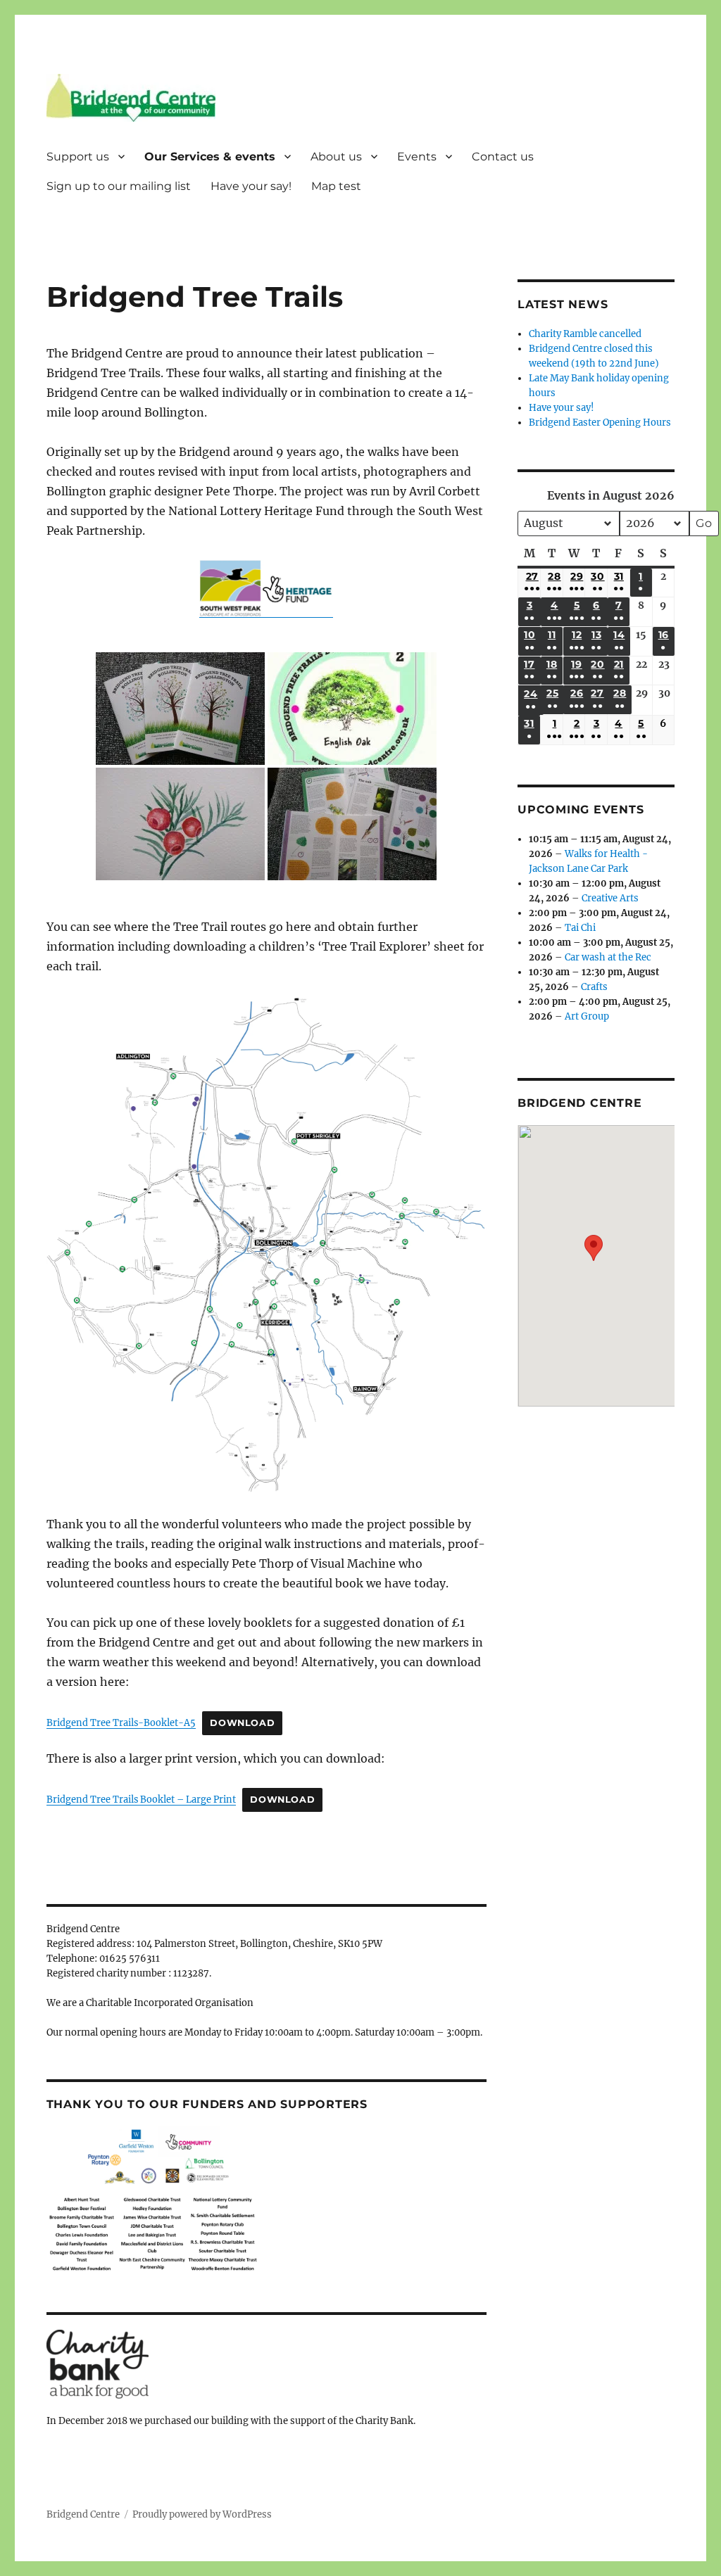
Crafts (594, 987)
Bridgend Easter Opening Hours (600, 423)
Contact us (503, 157)
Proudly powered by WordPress (202, 2514)
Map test (336, 186)
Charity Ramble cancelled (585, 334)
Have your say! (251, 186)
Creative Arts (610, 898)
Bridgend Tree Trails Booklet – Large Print (141, 1799)
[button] (594, 1256)
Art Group (587, 1016)
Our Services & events (210, 157)
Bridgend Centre (83, 2514)
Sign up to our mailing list (119, 186)
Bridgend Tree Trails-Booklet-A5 (121, 1722)
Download (242, 1723)
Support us (78, 157)
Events (417, 157)
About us (336, 157)
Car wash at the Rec (608, 957)
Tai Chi (580, 928)
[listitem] (322, 1395)
